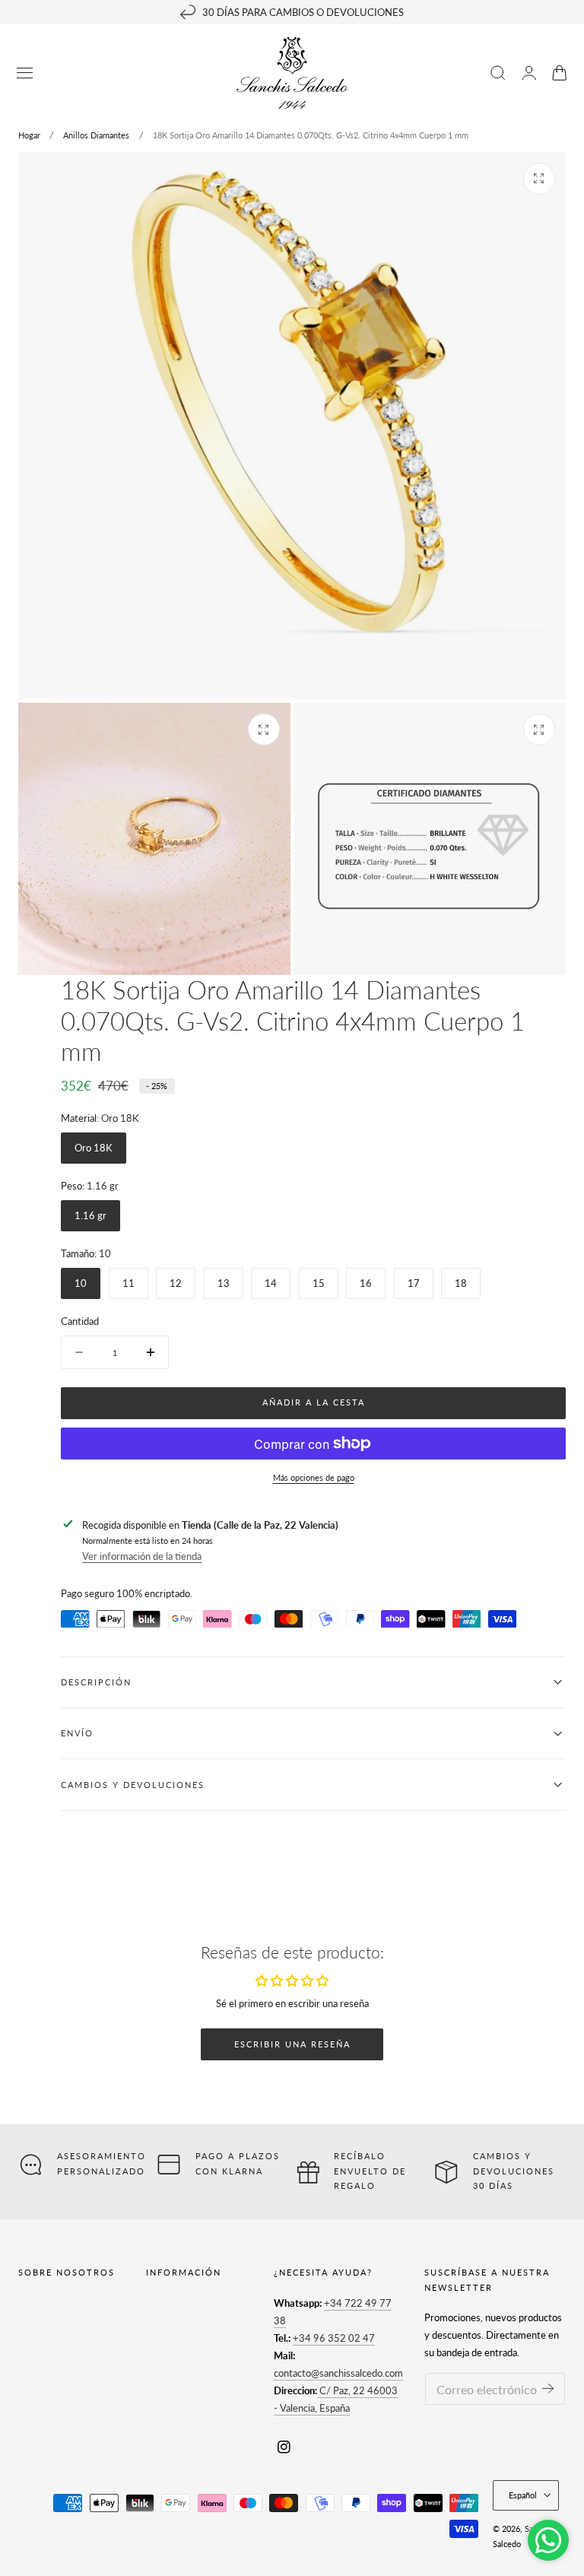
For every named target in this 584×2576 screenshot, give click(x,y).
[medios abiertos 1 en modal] (539, 179)
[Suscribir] (548, 2388)
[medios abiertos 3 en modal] (539, 729)
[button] (25, 73)
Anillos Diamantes (96, 135)
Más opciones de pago (314, 1477)
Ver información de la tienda (142, 1556)
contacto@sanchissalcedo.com (338, 2373)
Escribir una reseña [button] (292, 2044)
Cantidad (80, 1321)
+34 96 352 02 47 (334, 2338)
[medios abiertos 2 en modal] (264, 729)
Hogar (29, 135)
